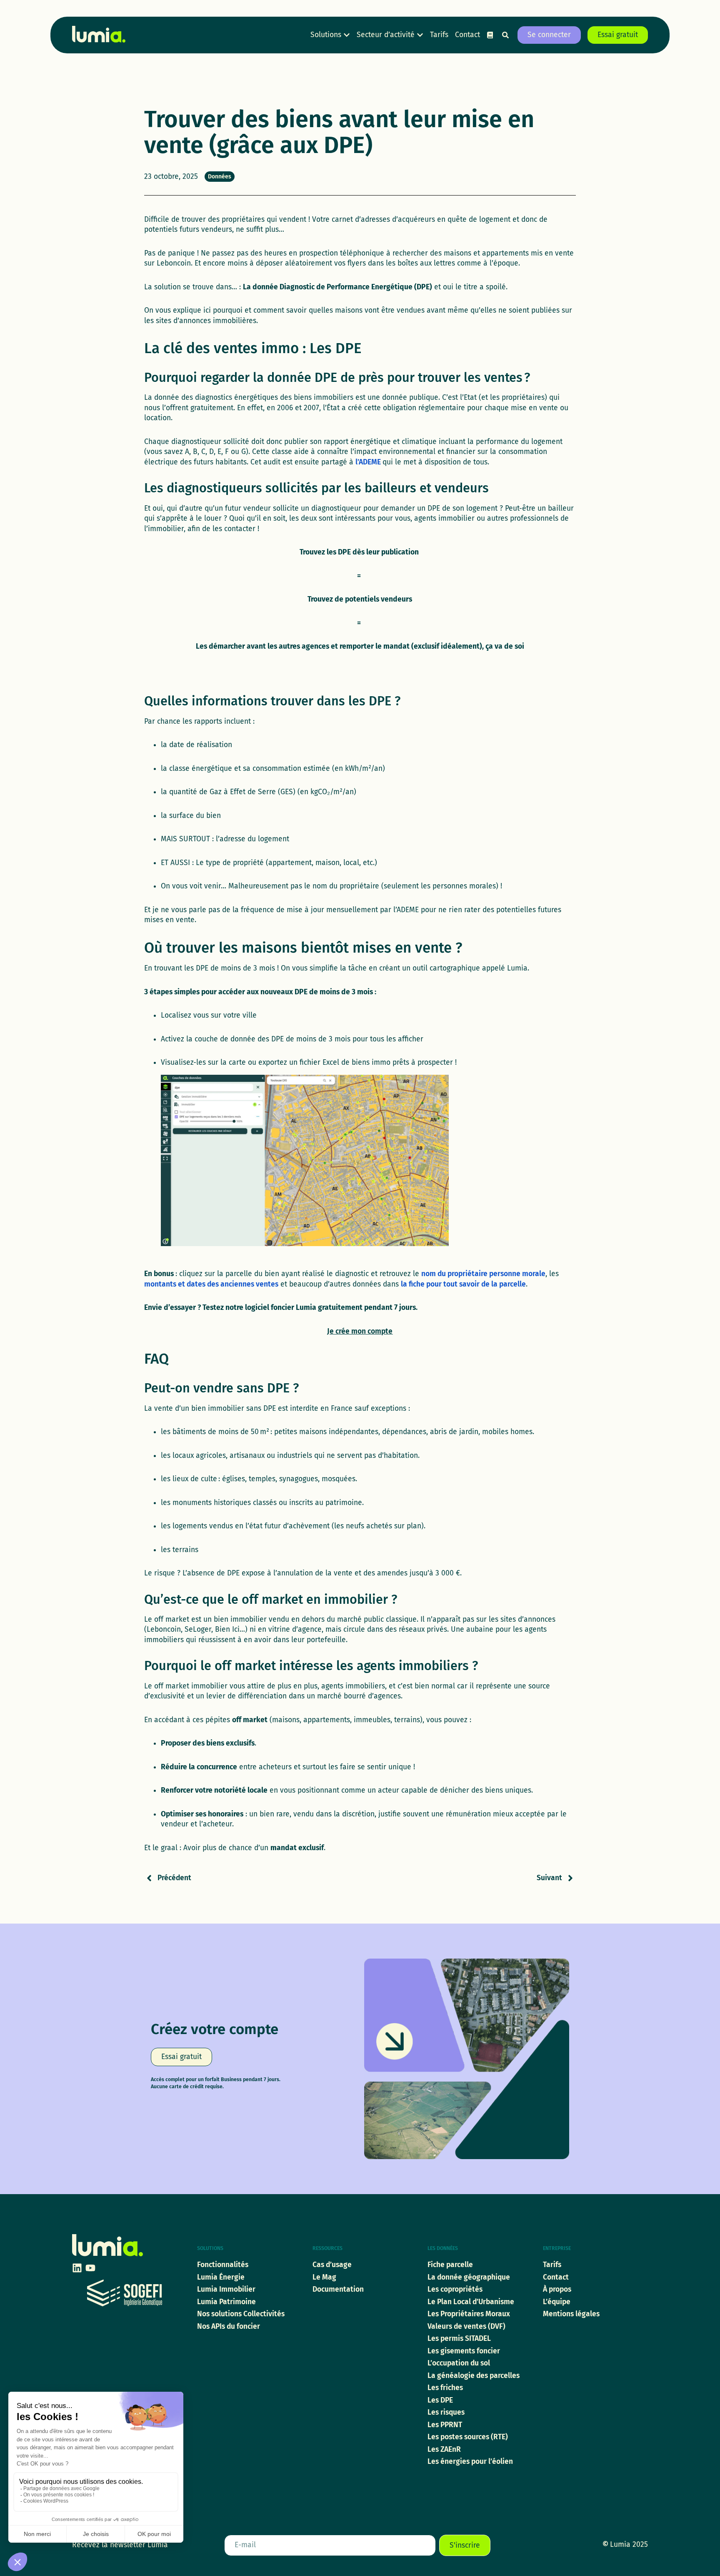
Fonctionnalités (223, 2265)
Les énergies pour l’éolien (470, 2462)
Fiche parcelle (450, 2265)
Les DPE (440, 2400)
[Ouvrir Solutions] (347, 35)
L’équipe (557, 2302)
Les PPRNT (445, 2425)
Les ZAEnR (444, 2449)
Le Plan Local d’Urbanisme (471, 2302)
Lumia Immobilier (226, 2289)
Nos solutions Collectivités (241, 2314)
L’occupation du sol (459, 2363)
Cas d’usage (332, 2265)
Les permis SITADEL (459, 2339)
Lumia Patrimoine (226, 2302)
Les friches (445, 2388)
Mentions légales (571, 2314)
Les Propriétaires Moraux (469, 2314)
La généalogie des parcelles (474, 2376)
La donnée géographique (469, 2277)
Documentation (338, 2289)
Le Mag (324, 2277)
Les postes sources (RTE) (468, 2437)
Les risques (446, 2412)
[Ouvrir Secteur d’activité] (420, 35)
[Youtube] (90, 2268)
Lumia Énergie (221, 2277)
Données (220, 177)
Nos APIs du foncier (229, 2326)
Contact (556, 2277)
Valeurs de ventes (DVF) (466, 2326)
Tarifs (552, 2265)
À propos (557, 2289)
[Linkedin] (77, 2268)
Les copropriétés (455, 2289)
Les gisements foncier (464, 2351)
